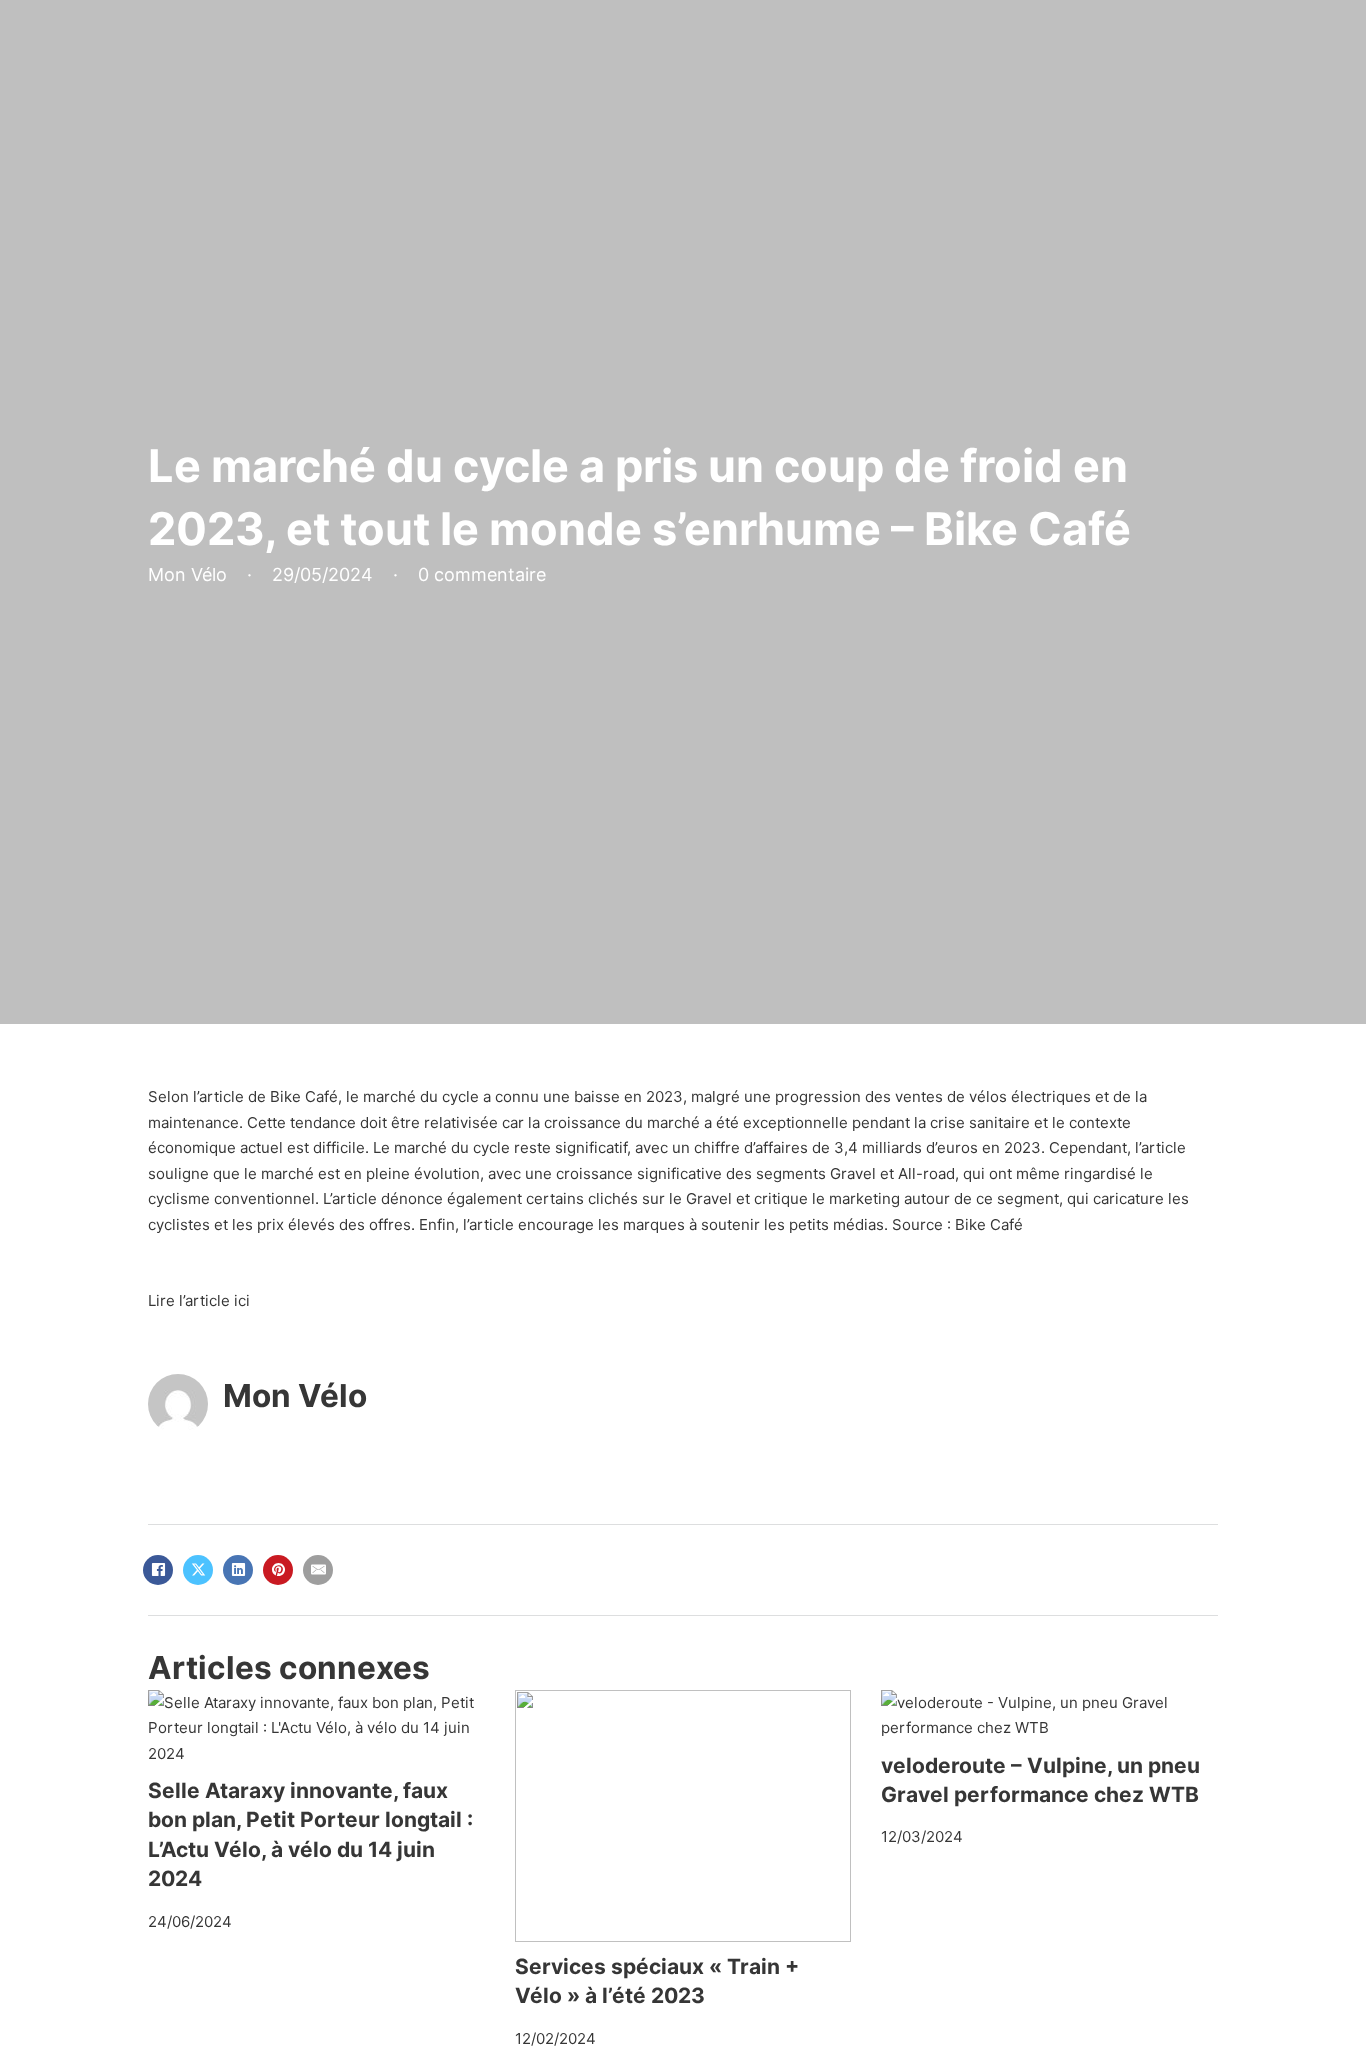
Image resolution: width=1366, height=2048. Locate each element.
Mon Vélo (295, 1395)
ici (242, 1300)
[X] (198, 1570)
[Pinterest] (278, 1570)
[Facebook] (158, 1570)
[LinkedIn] (238, 1570)
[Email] (318, 1570)
